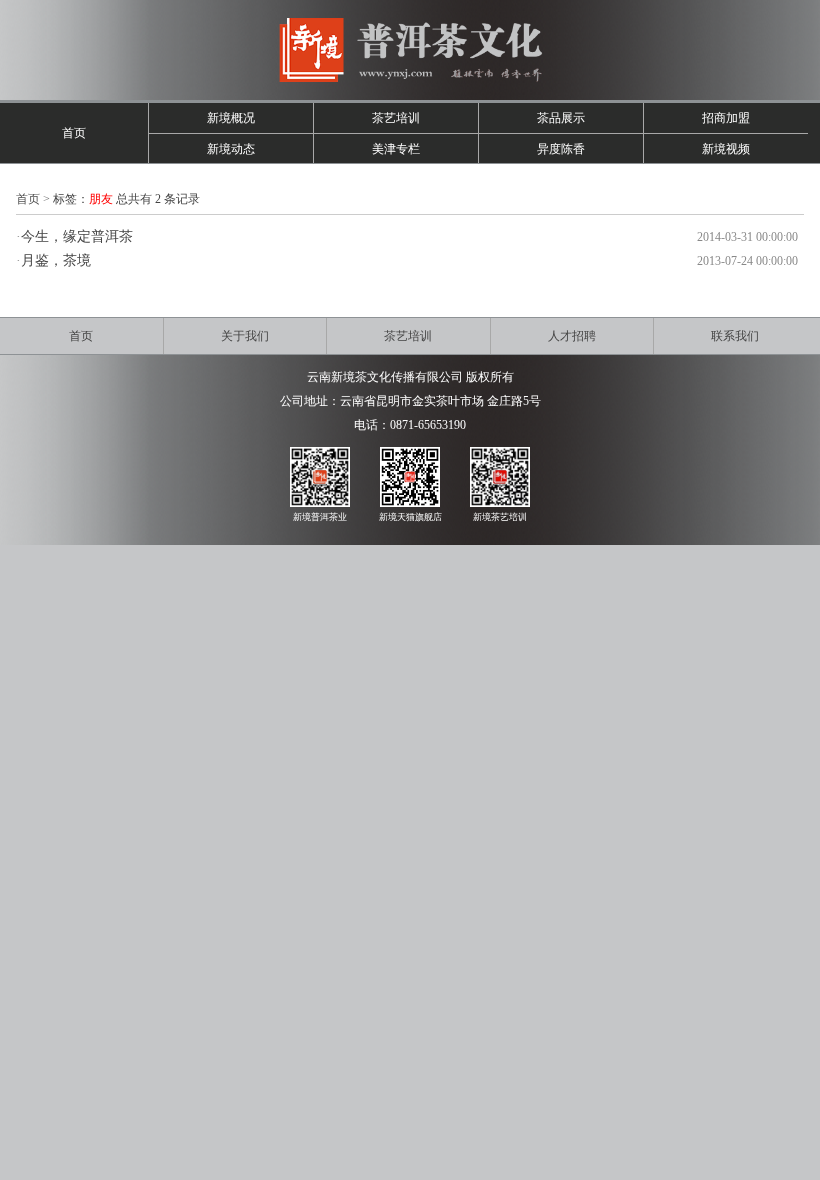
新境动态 (231, 149)
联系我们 (735, 336)
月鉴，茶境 (56, 260)
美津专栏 (396, 149)
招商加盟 (726, 118)
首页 (74, 133)
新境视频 (726, 149)
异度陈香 (561, 149)
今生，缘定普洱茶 (77, 236)
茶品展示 (561, 118)
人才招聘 (572, 336)
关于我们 (245, 336)
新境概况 (231, 118)
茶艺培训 (396, 118)
